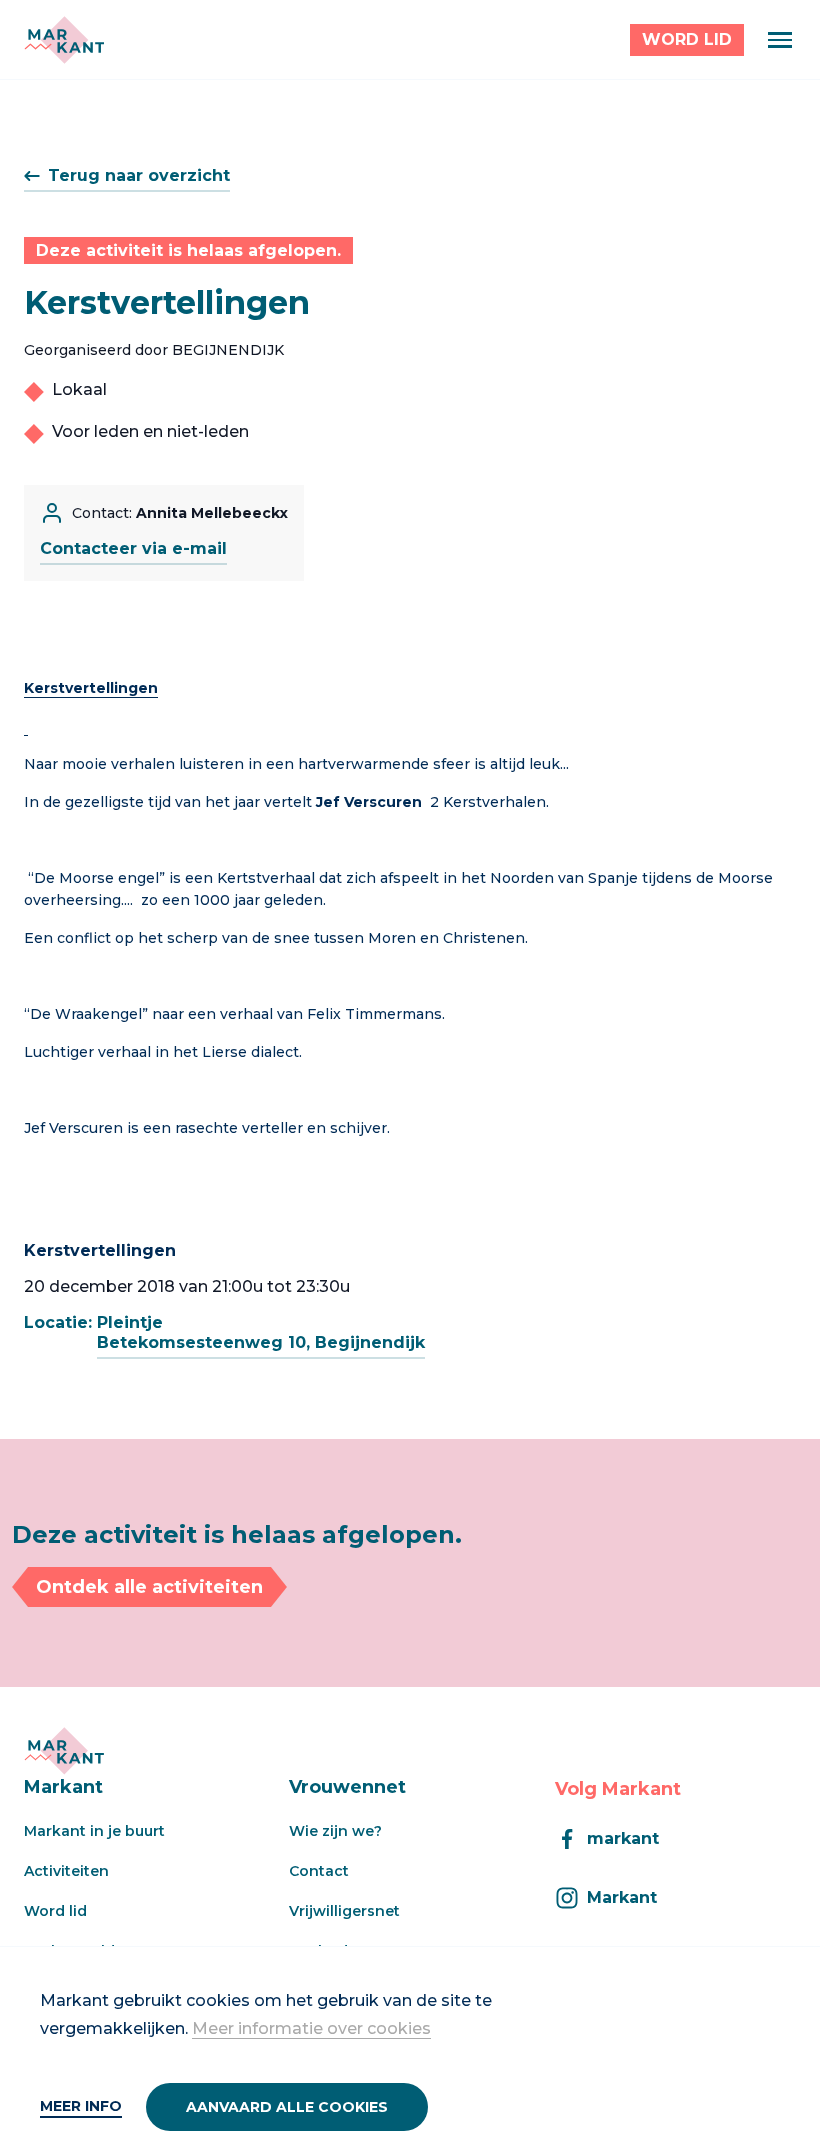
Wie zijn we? (335, 1831)
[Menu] (780, 40)
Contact (319, 1871)
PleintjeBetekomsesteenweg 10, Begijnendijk (261, 1332)
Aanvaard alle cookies (287, 2107)
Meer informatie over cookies (311, 2028)
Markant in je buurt (94, 1831)
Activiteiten (66, 1871)
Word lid (55, 1911)
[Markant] (64, 40)
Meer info (81, 2106)
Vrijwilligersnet (344, 1911)
